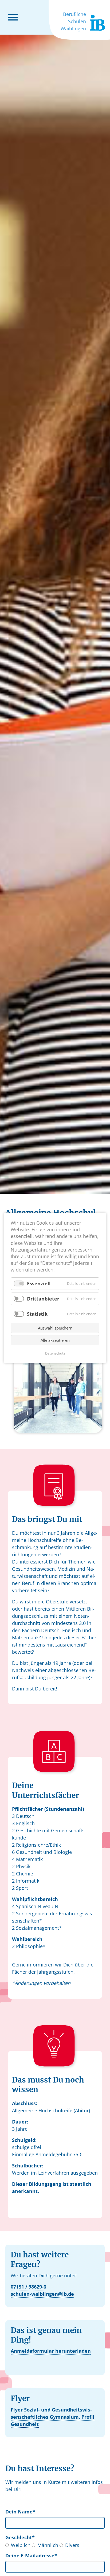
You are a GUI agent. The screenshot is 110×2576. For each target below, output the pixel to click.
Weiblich (21, 2545)
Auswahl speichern (55, 1328)
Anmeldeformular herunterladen (51, 2351)
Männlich (48, 2545)
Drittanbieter (43, 1299)
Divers (72, 2545)
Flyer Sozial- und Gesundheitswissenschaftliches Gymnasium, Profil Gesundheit (52, 2417)
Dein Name (20, 2512)
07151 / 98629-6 (28, 2287)
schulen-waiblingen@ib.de (42, 2294)
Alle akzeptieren (55, 1340)
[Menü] (13, 17)
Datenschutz (55, 1353)
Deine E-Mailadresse (31, 2556)
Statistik (37, 1314)
